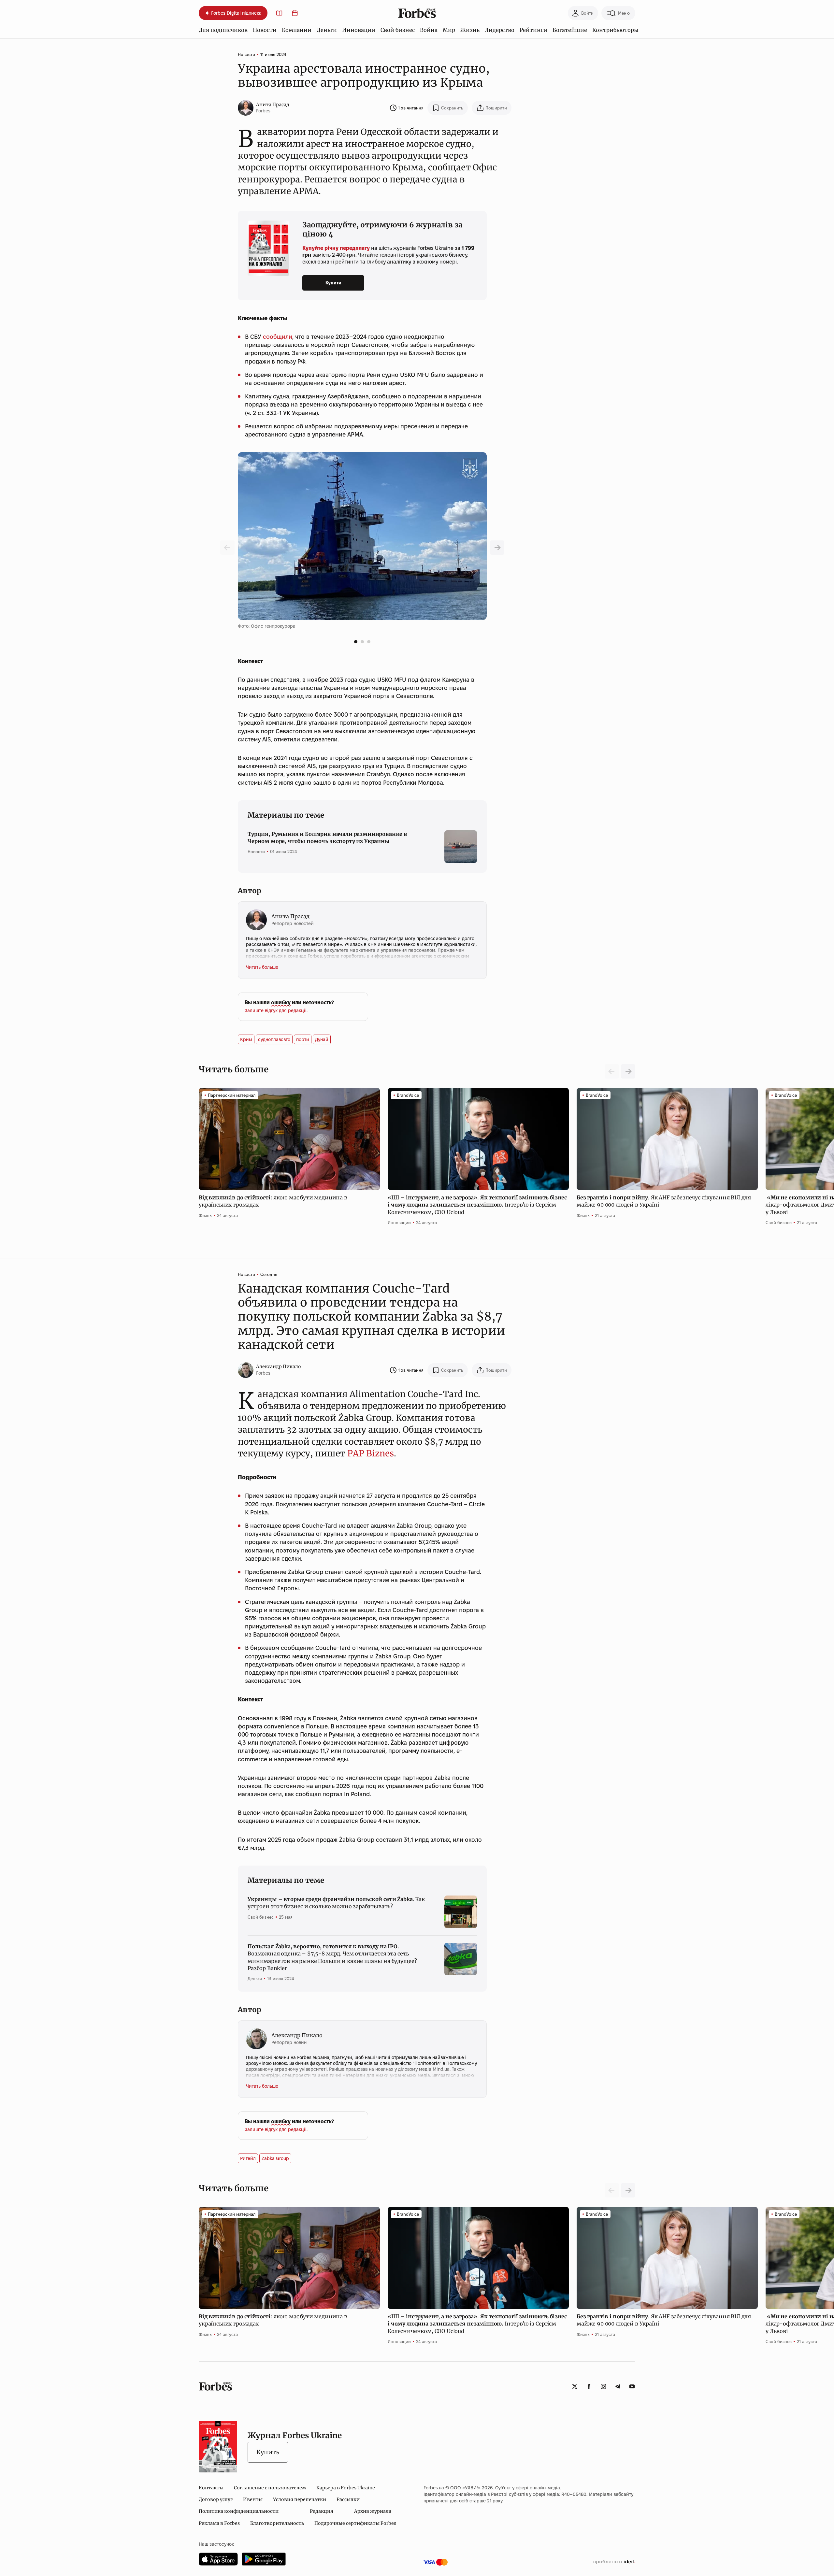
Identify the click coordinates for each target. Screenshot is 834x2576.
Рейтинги (533, 30)
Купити (333, 283)
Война (429, 30)
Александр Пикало (279, 1367)
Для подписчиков (223, 30)
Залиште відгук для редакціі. (276, 1010)
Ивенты (253, 2499)
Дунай (322, 1039)
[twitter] (575, 2386)
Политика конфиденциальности (239, 2511)
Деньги (327, 30)
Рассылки (348, 2499)
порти (303, 1039)
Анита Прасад (273, 105)
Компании (297, 30)
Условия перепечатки (300, 2499)
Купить (268, 2452)
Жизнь (470, 30)
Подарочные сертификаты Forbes (355, 2523)
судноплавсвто (274, 1039)
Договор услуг (216, 2499)
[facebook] (589, 2386)
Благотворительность (277, 2523)
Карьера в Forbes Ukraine (346, 2488)
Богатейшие (570, 30)
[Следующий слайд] (628, 1071)
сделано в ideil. (614, 2562)
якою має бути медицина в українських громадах (273, 1201)
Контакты (211, 2488)
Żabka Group (275, 2158)
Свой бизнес (398, 30)
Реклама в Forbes (219, 2523)
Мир (449, 30)
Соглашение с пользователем (270, 2488)
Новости (265, 30)
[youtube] (632, 2386)
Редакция (322, 2511)
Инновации (359, 30)
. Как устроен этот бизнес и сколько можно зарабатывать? (336, 1903)
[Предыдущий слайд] (497, 548)
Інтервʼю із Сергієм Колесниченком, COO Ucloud (477, 1205)
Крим (246, 1039)
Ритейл (248, 2158)
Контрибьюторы (615, 30)
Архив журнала (373, 2511)
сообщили (278, 337)
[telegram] (618, 2386)
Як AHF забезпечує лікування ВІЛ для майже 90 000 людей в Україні (664, 1201)
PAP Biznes (371, 1453)
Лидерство (500, 30)
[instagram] (603, 2386)
